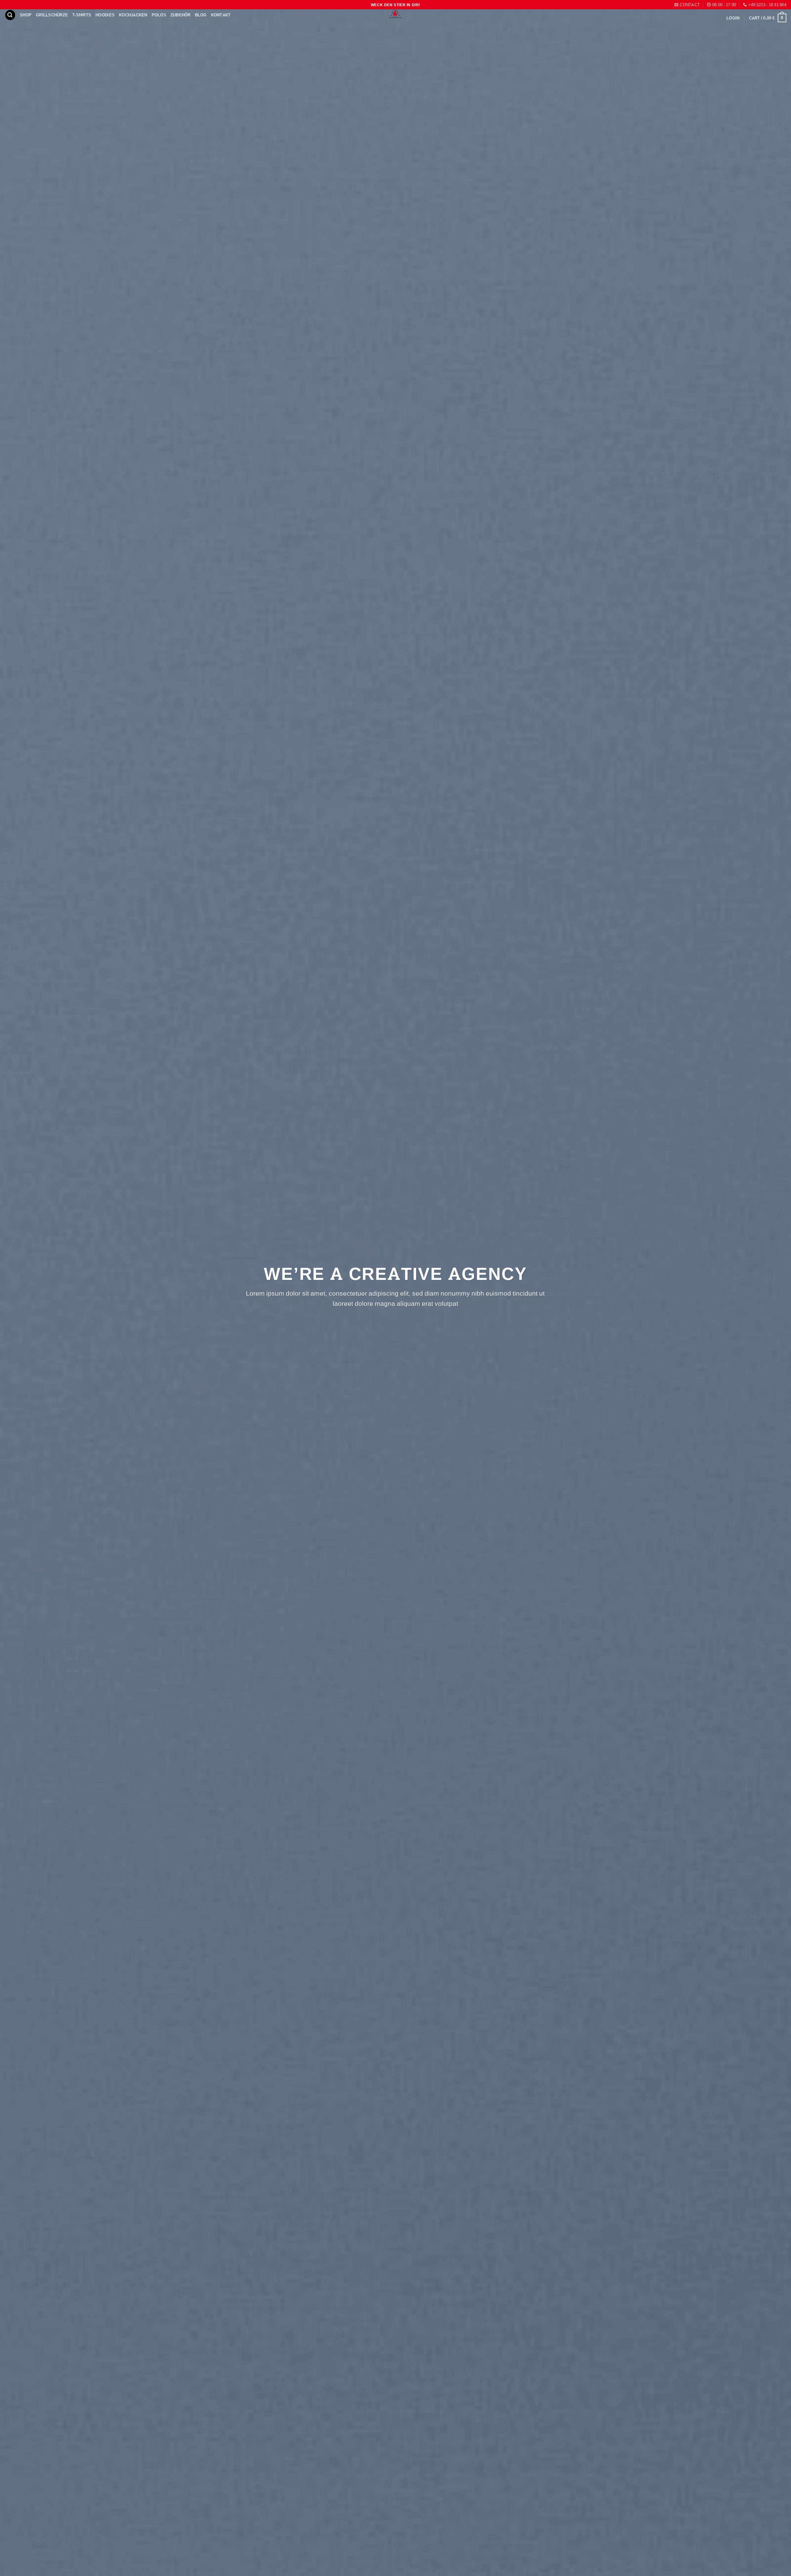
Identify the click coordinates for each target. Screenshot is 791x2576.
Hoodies (105, 15)
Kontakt (221, 15)
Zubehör (181, 15)
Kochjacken (133, 15)
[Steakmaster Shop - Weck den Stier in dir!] (395, 14)
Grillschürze (52, 15)
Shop (26, 15)
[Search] (10, 15)
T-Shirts (82, 15)
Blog (201, 15)
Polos (159, 15)
